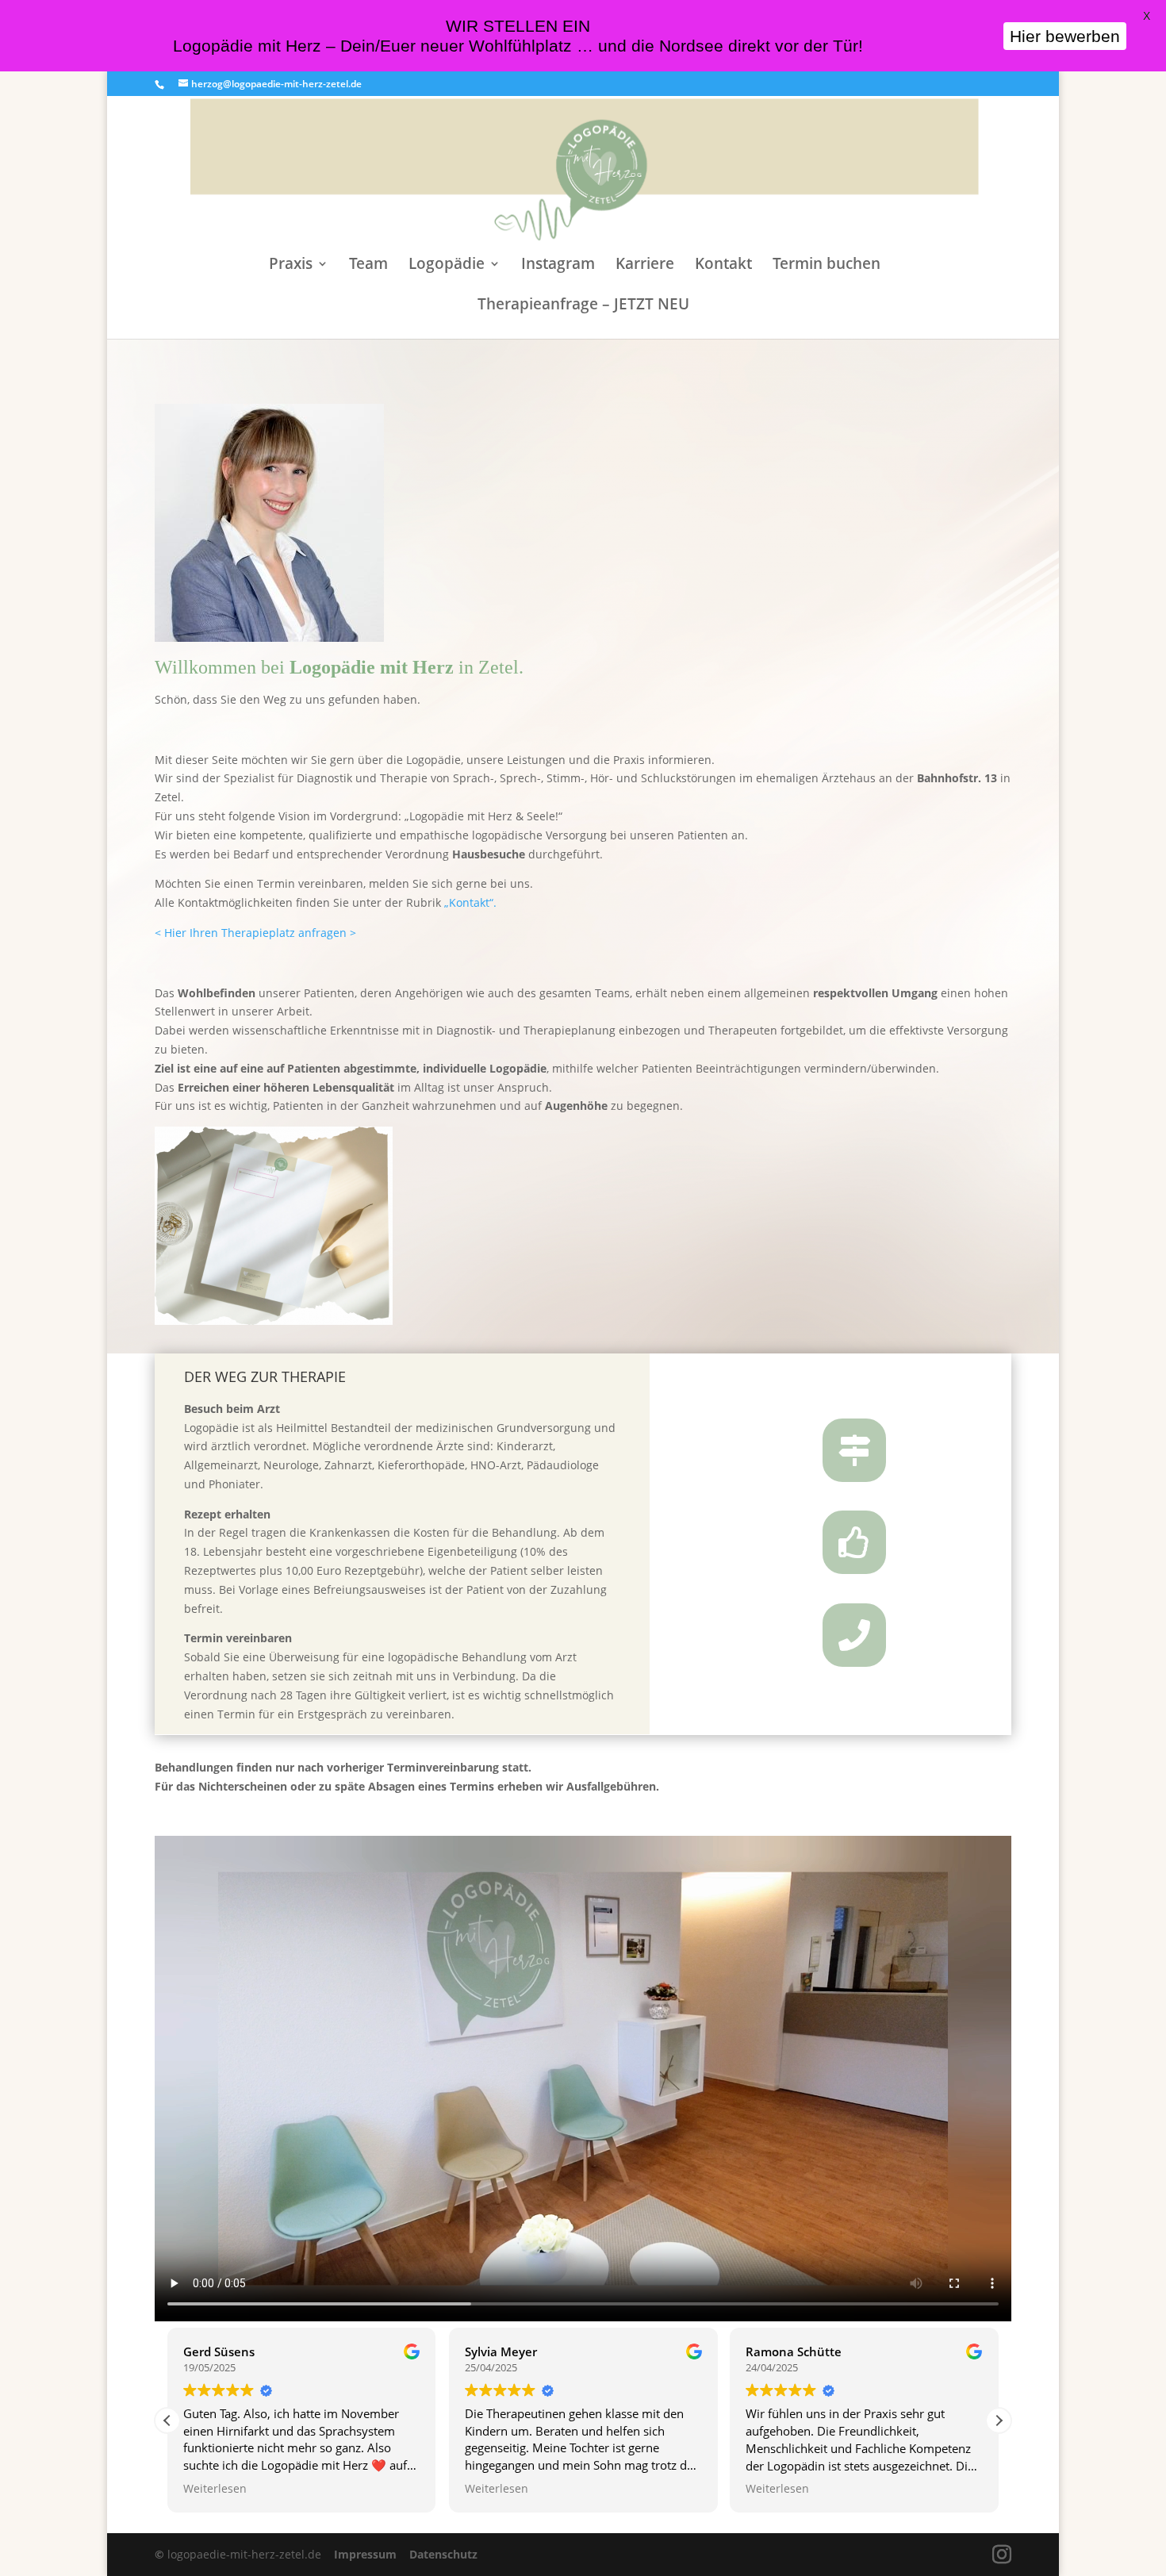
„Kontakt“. (472, 902)
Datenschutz (443, 2554)
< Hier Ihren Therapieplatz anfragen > (255, 933)
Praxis (291, 266)
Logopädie (447, 266)
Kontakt (723, 266)
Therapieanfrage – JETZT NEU (583, 306)
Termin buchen (827, 266)
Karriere (645, 266)
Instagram (558, 266)
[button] (999, 2421)
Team (368, 266)
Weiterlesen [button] (215, 2489)
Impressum (367, 2554)
